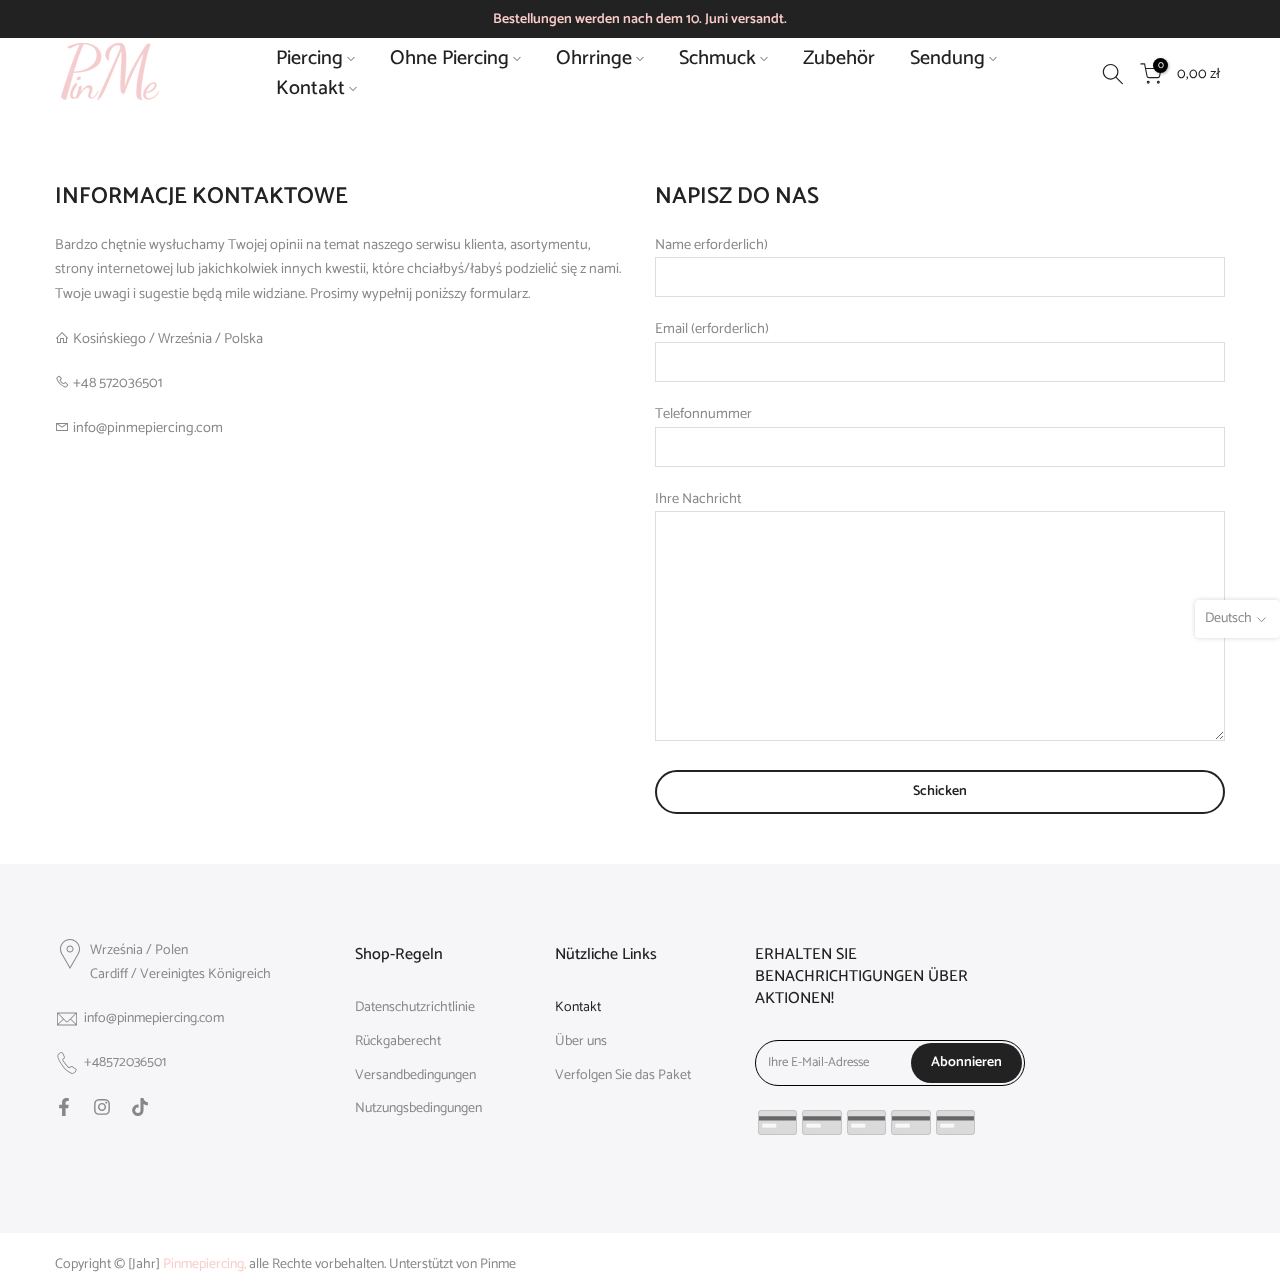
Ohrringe (594, 59)
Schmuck (717, 59)
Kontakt (310, 89)
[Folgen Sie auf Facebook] (64, 1107)
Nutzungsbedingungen (418, 1109)
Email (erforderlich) (712, 329)
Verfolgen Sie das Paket (623, 1076)
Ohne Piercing (449, 59)
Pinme (498, 1265)
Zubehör (839, 59)
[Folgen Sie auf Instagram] (102, 1107)
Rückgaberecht (398, 1042)
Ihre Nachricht (698, 499)
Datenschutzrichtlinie (415, 1008)
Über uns (581, 1042)
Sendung (947, 59)
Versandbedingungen (415, 1076)
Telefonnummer (703, 414)
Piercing (309, 59)
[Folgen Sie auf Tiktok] (140, 1107)
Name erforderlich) (711, 245)
